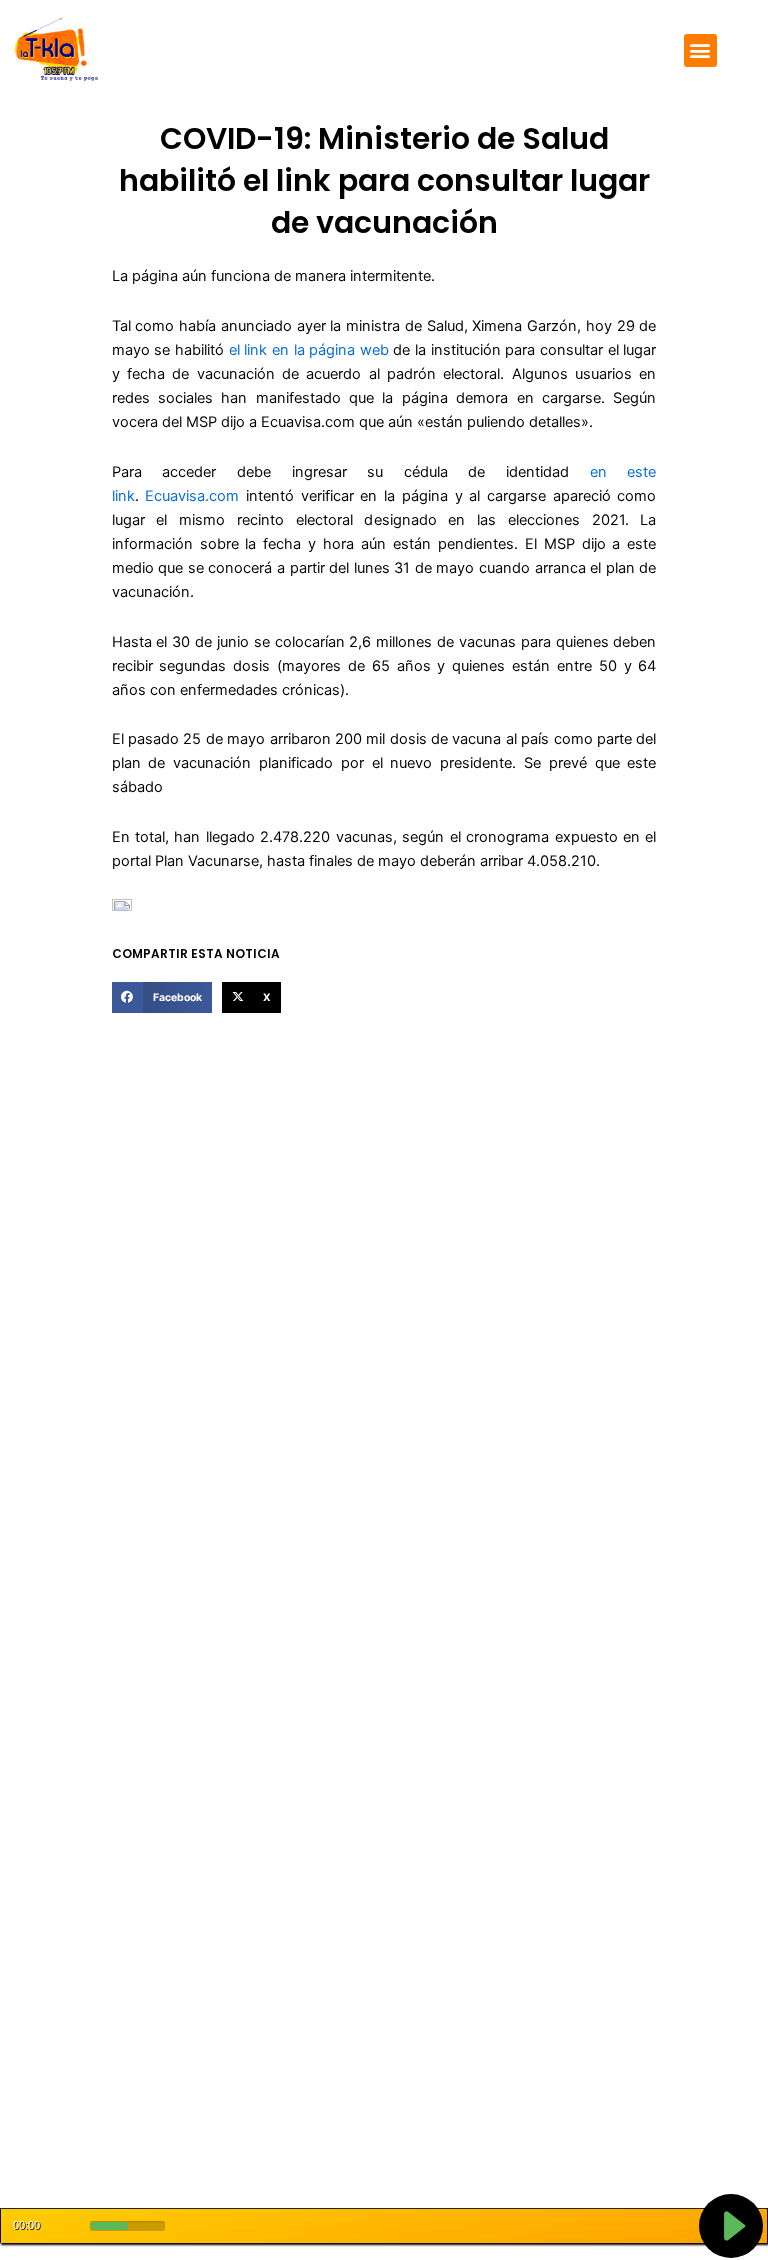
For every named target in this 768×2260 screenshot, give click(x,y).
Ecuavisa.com (195, 496)
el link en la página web (309, 350)
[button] (700, 50)
